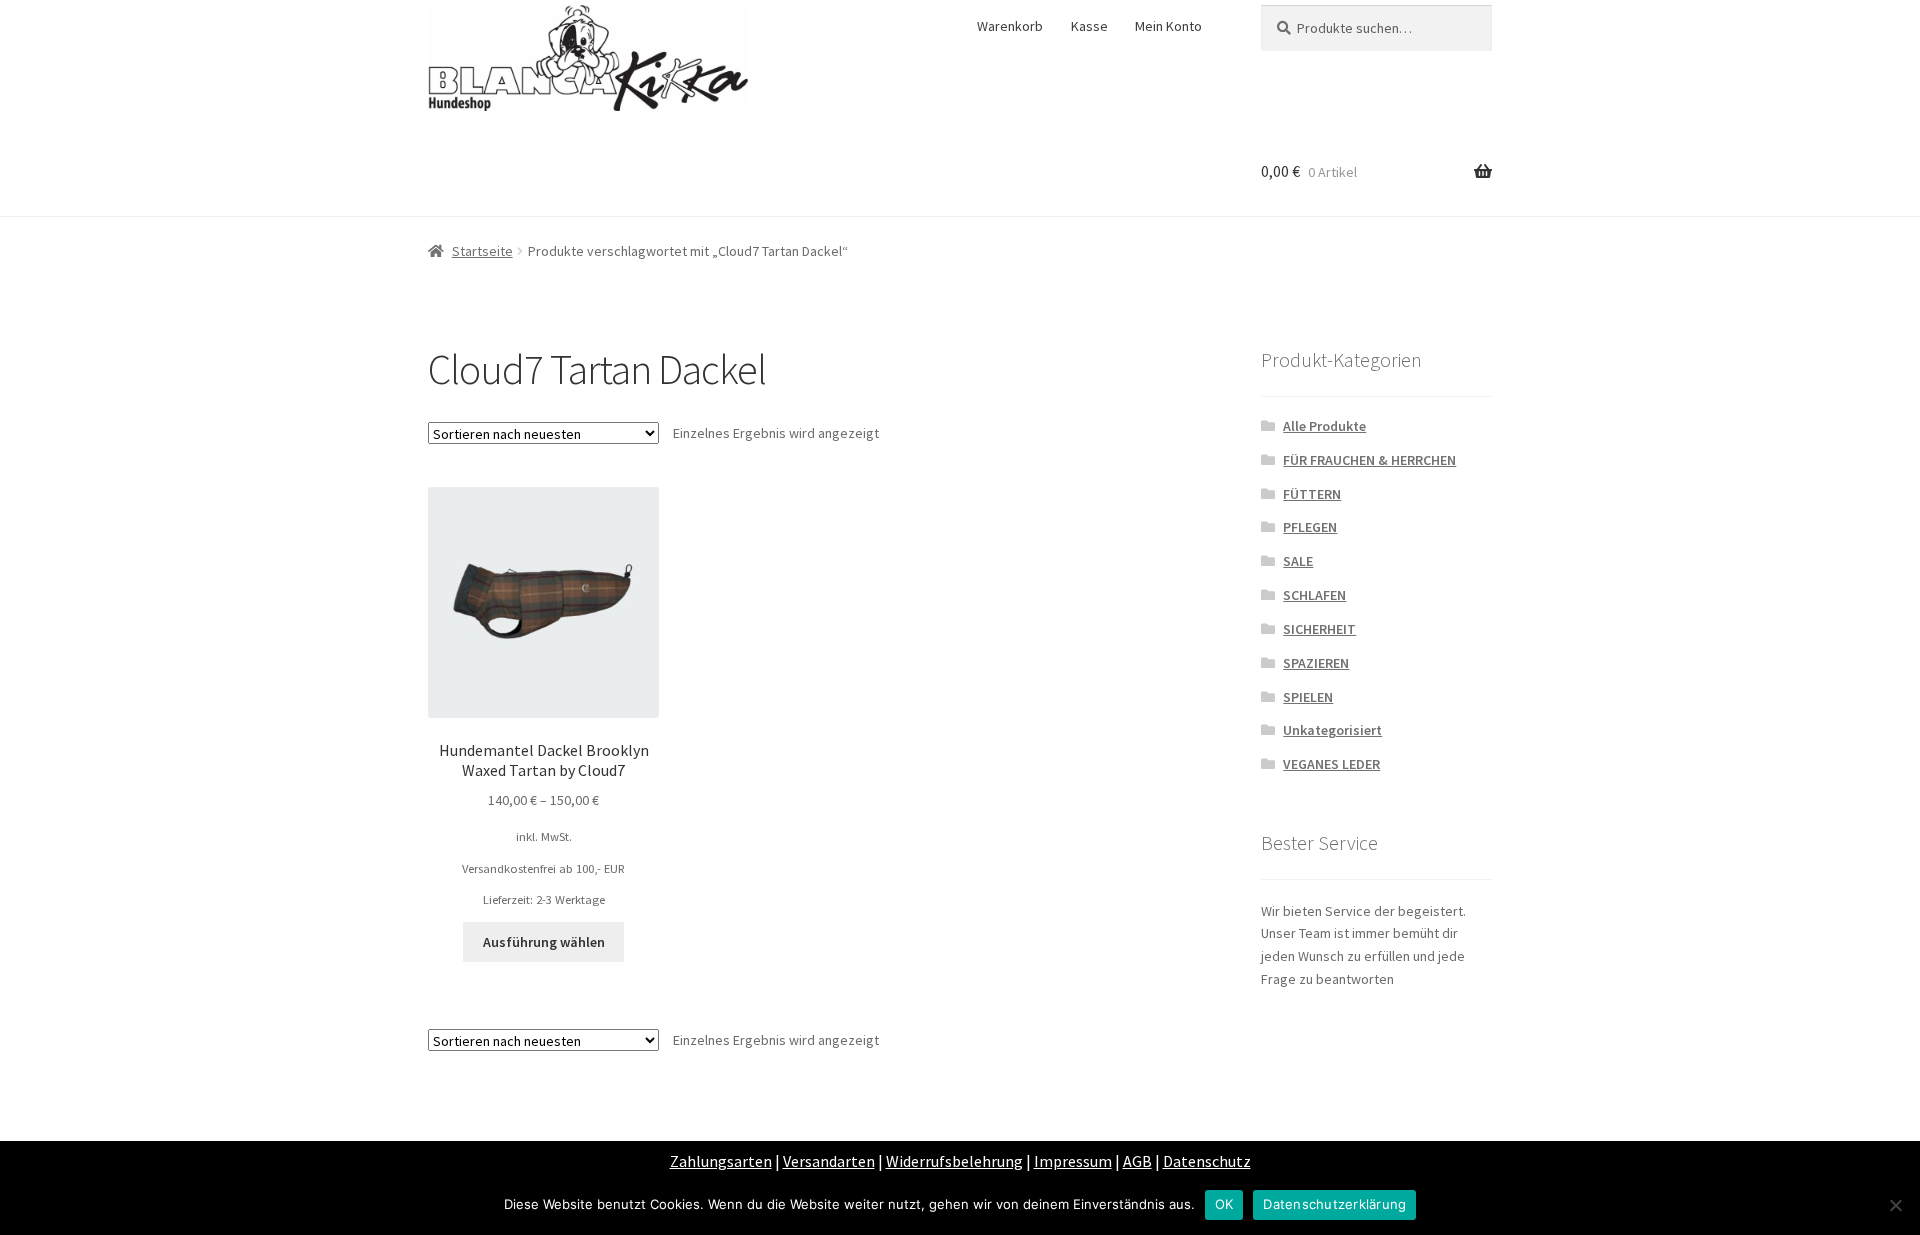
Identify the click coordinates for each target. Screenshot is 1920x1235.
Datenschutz (1207, 1161)
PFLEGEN (1310, 527)
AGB (1137, 1161)
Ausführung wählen (544, 942)
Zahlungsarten (721, 1161)
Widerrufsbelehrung (954, 1161)
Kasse (1089, 26)
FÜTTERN (1312, 494)
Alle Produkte (1324, 426)
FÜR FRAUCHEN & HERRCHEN (1369, 460)
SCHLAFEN (1314, 595)
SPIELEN (1308, 697)
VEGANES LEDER (1331, 764)
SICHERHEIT (1319, 629)
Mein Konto (1168, 26)
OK (1224, 1204)
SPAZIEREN (1316, 663)
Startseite (482, 251)
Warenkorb (1010, 26)
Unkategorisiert (1332, 730)
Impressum (1073, 1161)
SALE (1298, 561)
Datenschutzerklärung (1334, 1204)
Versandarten (829, 1161)
